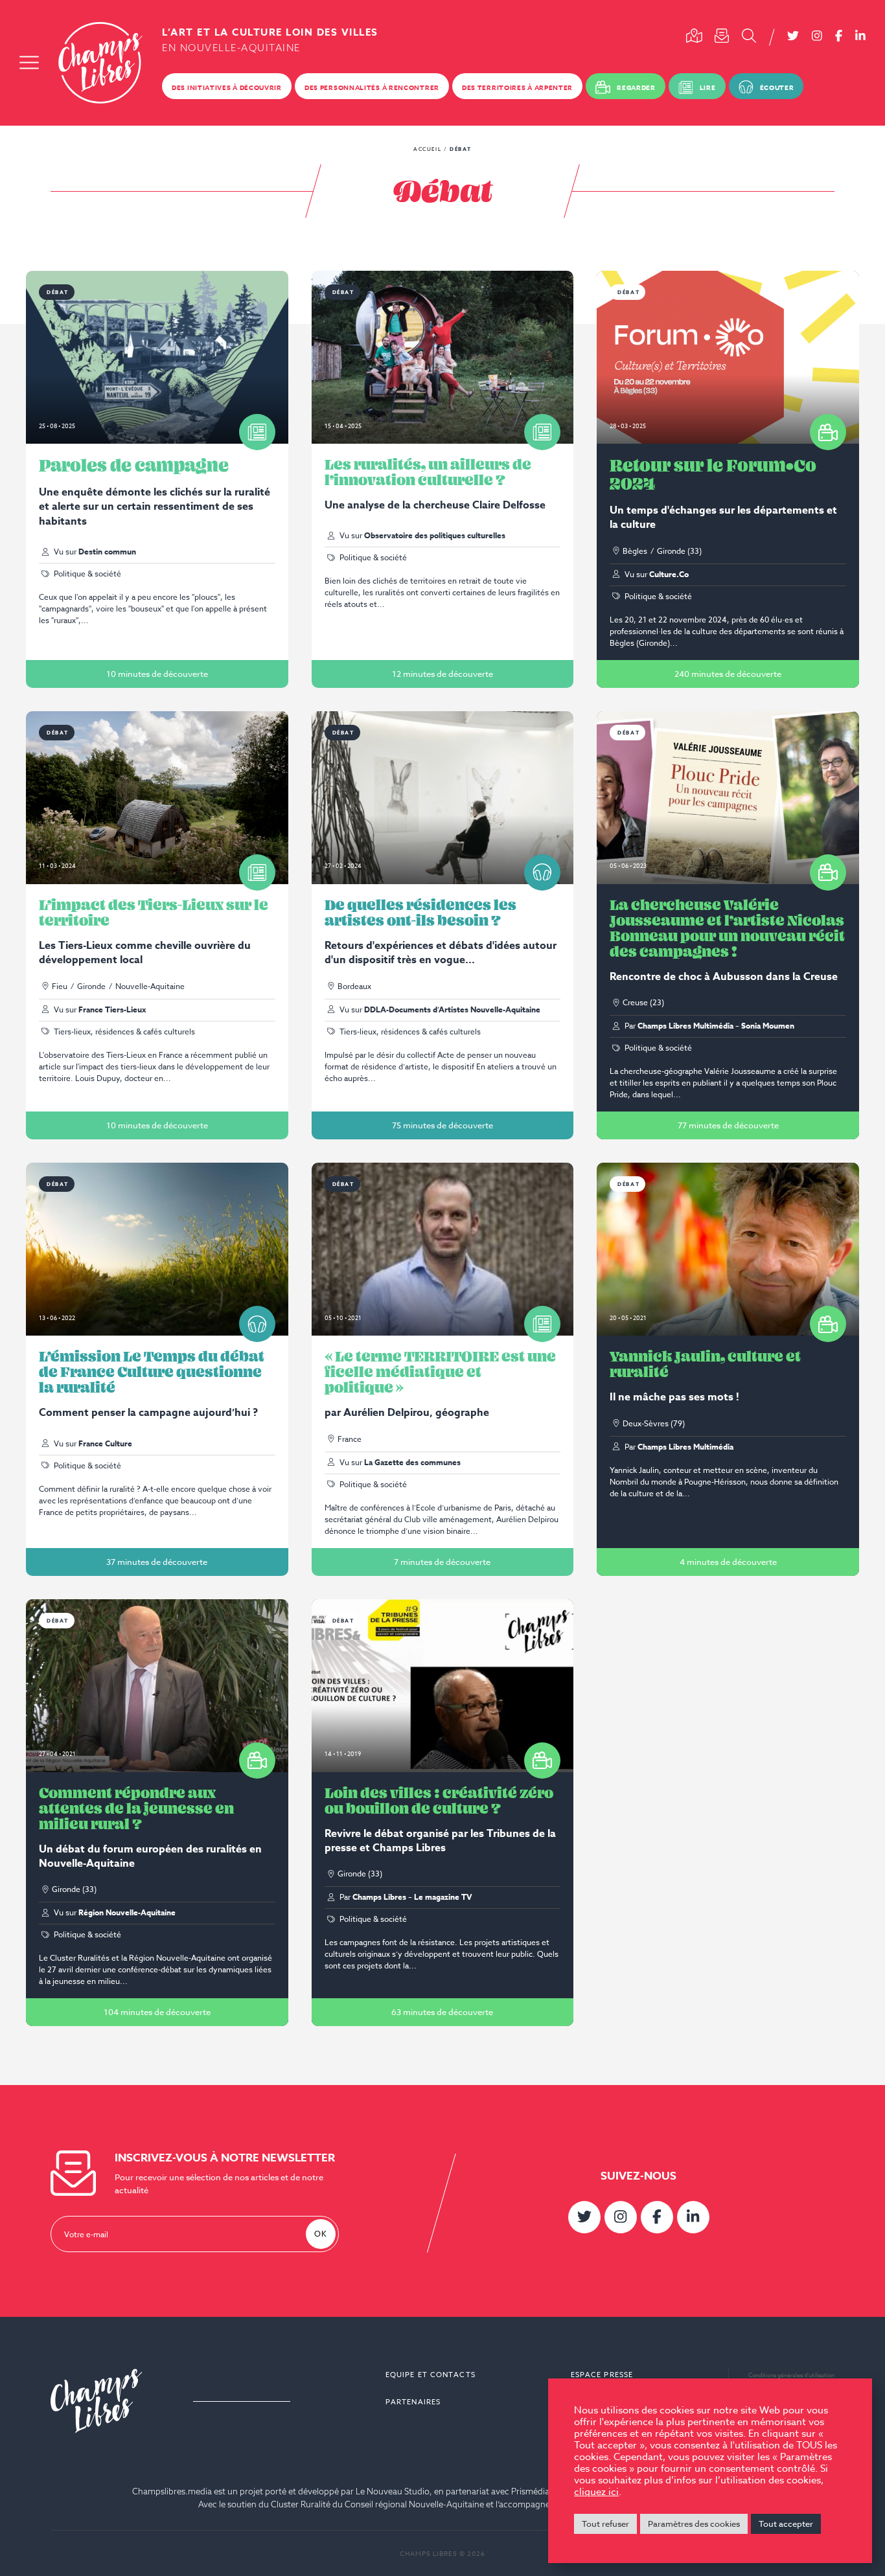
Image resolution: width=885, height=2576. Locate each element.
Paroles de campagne (134, 465)
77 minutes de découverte (728, 1125)
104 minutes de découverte (157, 2012)
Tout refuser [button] (605, 2524)
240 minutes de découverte (728, 674)
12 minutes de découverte (442, 674)
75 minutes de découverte (442, 1125)
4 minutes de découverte (728, 1562)
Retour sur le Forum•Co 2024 (713, 474)
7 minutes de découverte (442, 1562)
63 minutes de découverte (442, 2012)
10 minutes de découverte (157, 674)
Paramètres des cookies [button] (694, 2524)
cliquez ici (596, 2492)
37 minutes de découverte (157, 1562)
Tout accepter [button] (786, 2524)
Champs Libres (100, 63)
